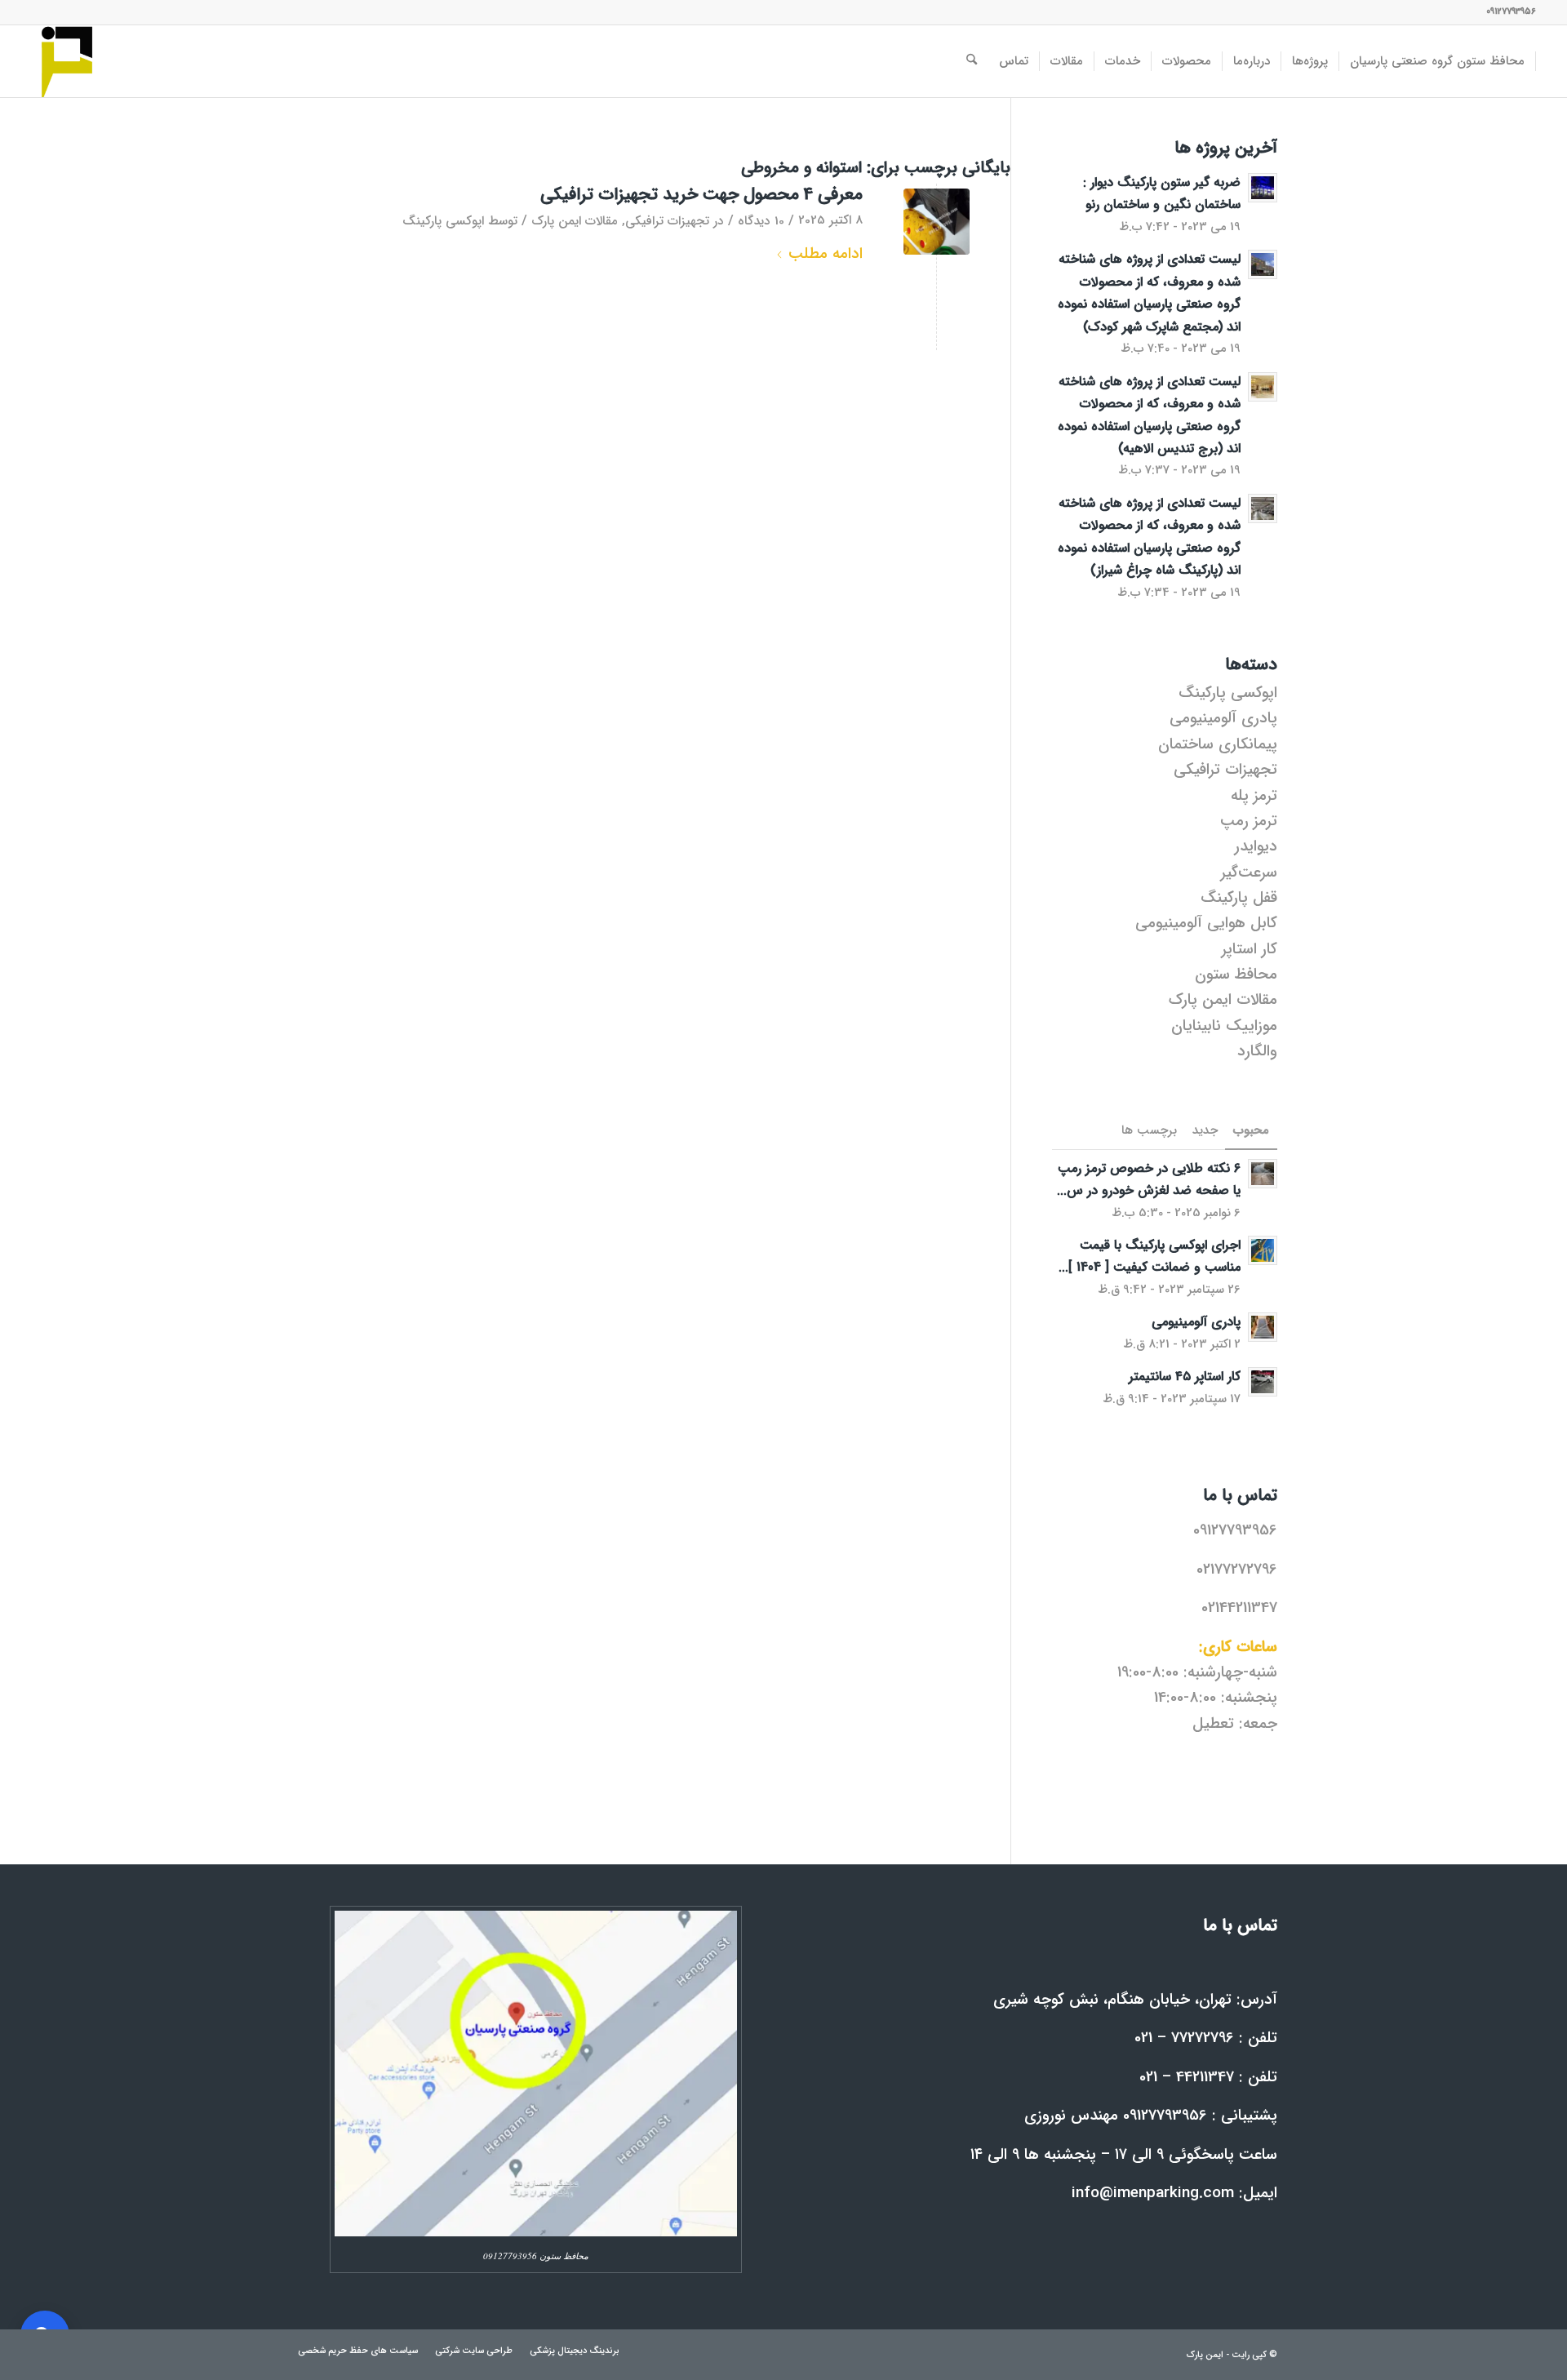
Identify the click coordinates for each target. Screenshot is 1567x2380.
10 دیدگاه (761, 221)
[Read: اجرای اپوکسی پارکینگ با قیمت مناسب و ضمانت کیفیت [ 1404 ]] (1263, 1250)
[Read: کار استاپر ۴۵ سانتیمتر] (1263, 1382)
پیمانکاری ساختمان (1218, 744)
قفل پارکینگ (1239, 898)
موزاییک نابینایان (1224, 1026)
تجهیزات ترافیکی (667, 221)
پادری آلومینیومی (1223, 718)
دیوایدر (1256, 846)
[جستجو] (972, 61)
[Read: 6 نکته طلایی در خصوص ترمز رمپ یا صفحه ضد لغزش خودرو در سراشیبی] (1263, 1174)
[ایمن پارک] (67, 61)
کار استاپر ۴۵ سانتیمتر (1185, 1376)
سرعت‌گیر (1249, 873)
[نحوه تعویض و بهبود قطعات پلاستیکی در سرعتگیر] (937, 222)
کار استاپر (1250, 949)
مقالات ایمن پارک (575, 221)
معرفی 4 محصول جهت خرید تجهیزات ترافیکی (701, 195)
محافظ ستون (1236, 975)
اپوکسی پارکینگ (443, 221)
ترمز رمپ (1249, 821)
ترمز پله (1254, 796)
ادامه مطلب (826, 254)
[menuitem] (1438, 61)
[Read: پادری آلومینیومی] (1263, 1327)
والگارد (1257, 1051)
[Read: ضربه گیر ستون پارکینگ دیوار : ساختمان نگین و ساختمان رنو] (1263, 188)
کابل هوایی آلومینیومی (1206, 923)
